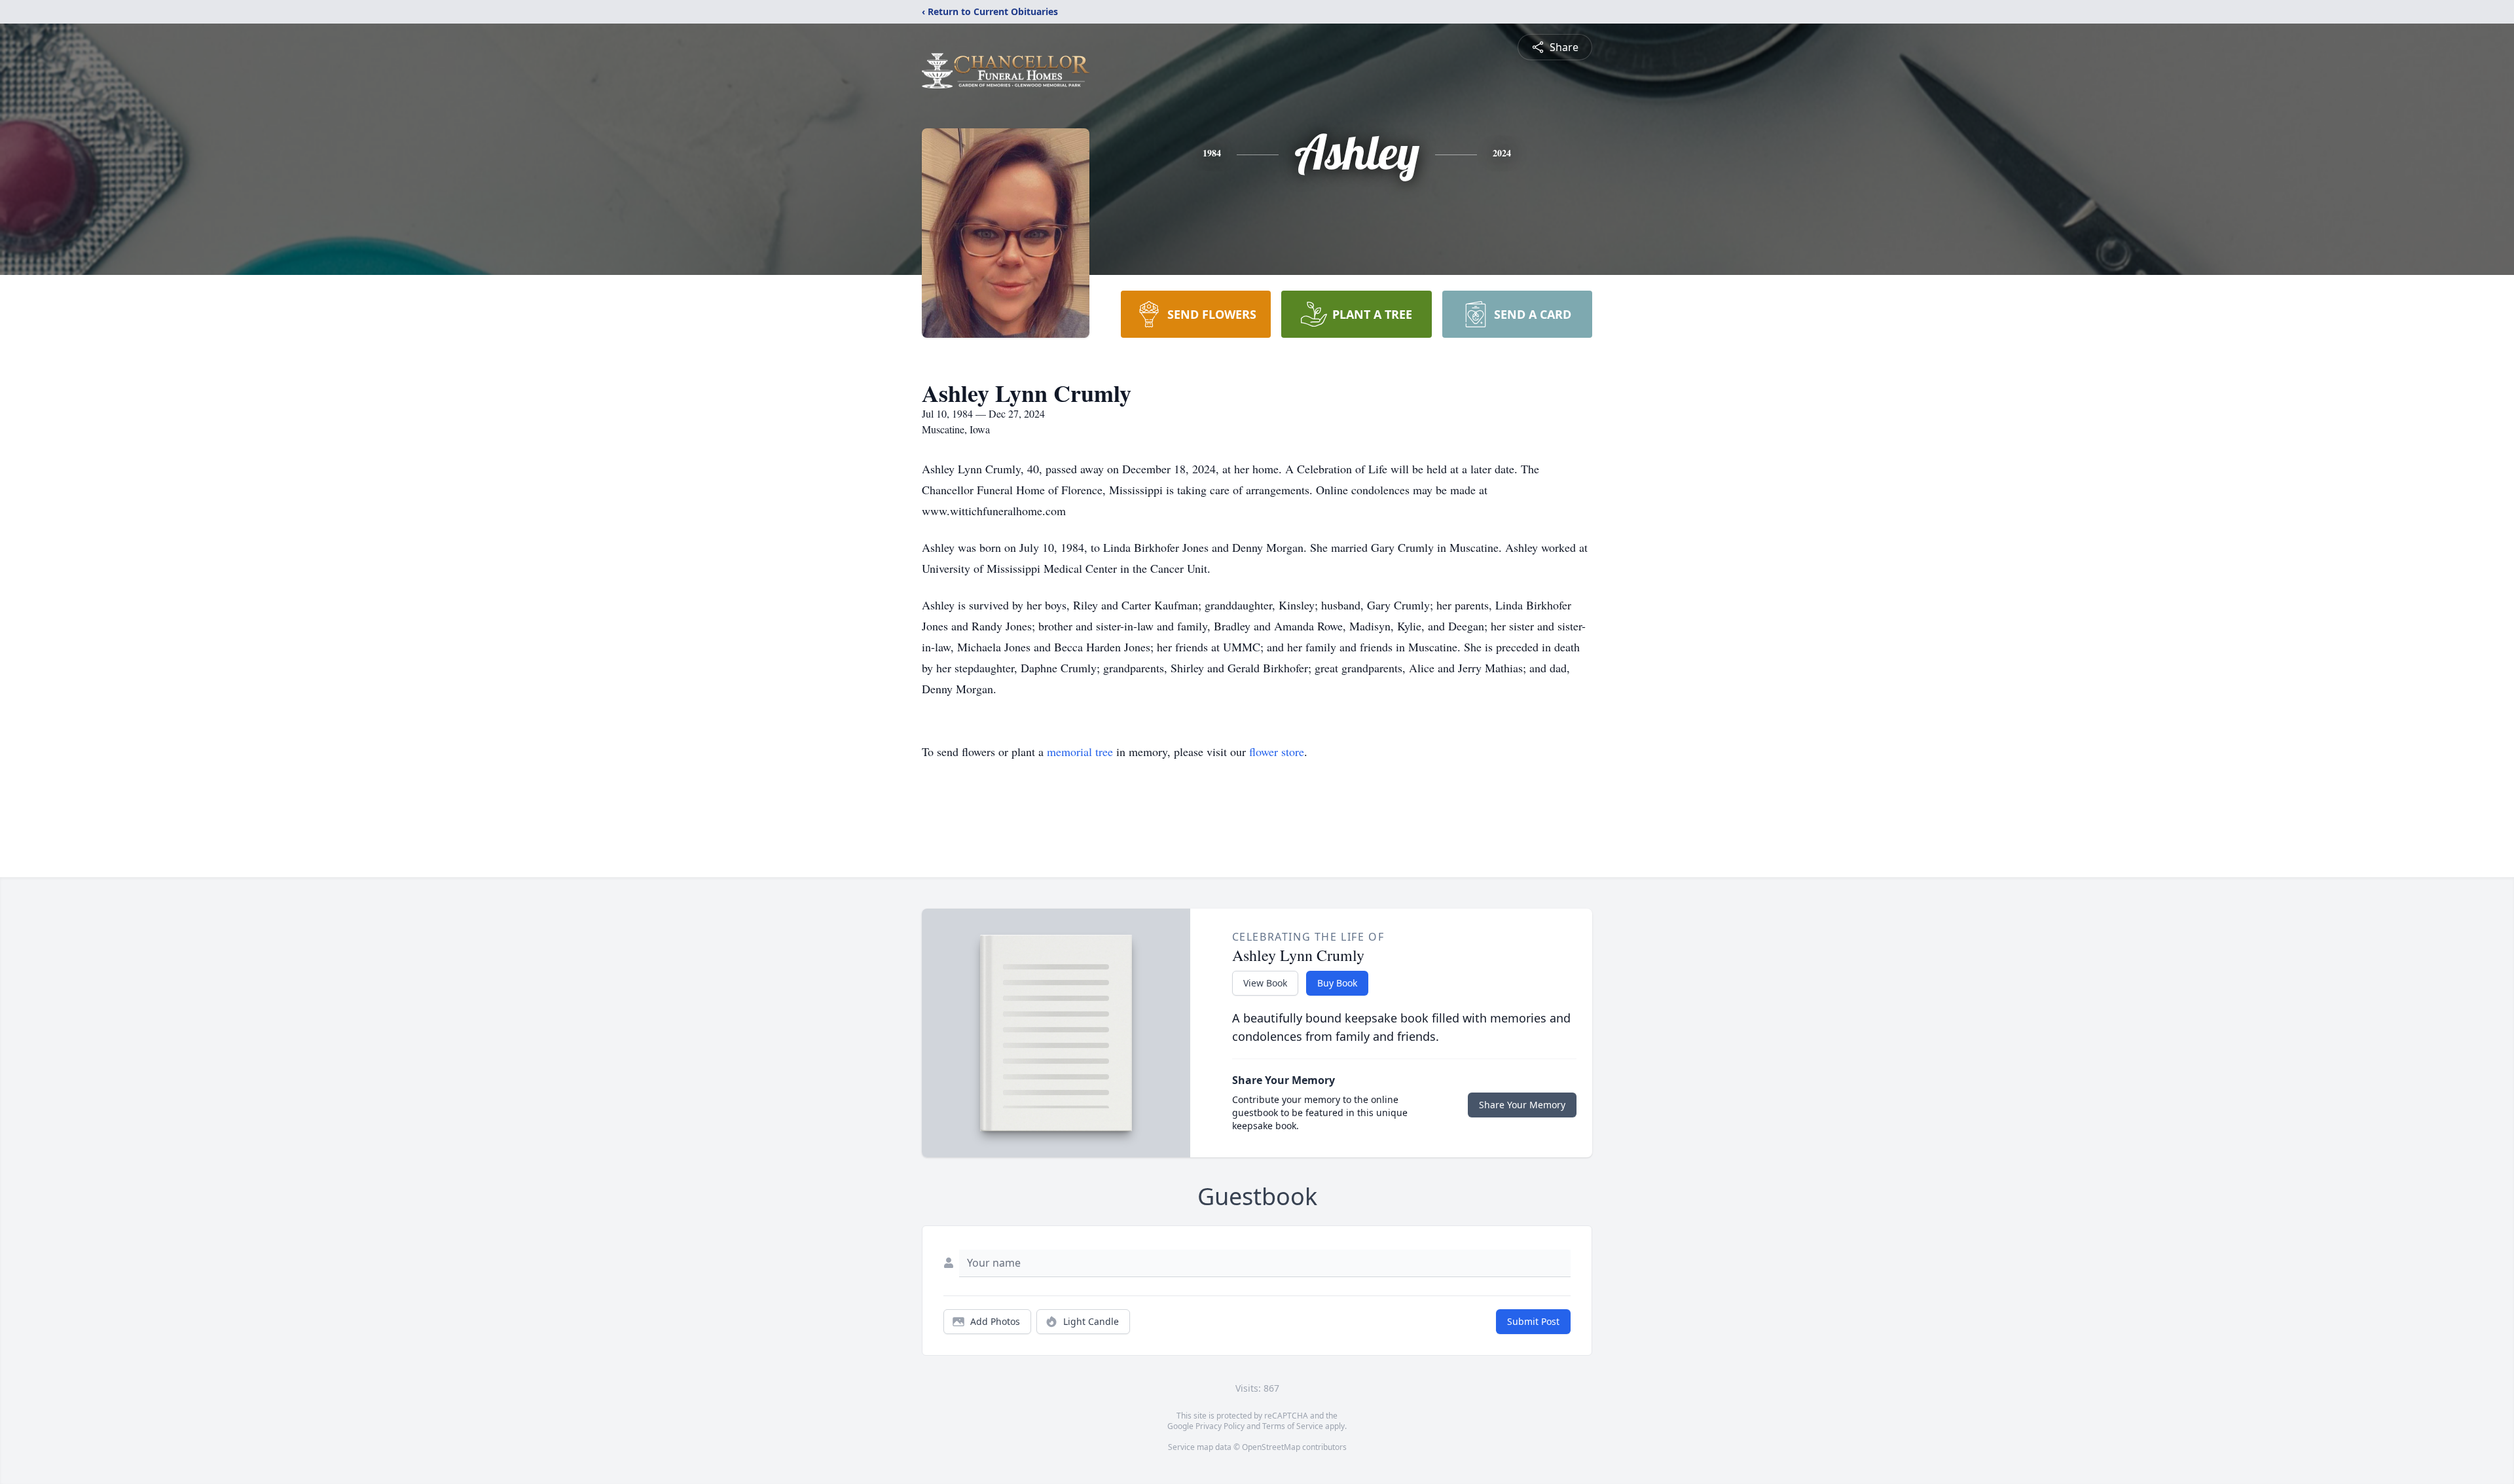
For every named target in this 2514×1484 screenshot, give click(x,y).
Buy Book (1337, 983)
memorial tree (1080, 751)
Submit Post (1533, 1321)
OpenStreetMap (1271, 1447)
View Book (1265, 983)
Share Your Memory (1522, 1105)
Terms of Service (1293, 1426)
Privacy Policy (1220, 1426)
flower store (1277, 751)
